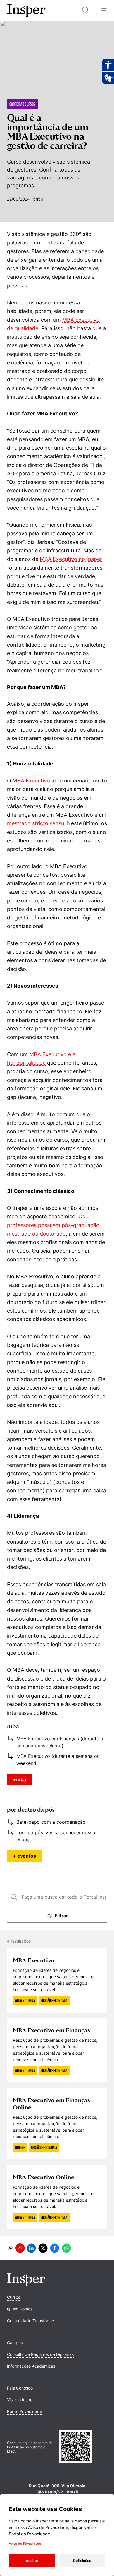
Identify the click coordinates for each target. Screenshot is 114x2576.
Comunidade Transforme (31, 2321)
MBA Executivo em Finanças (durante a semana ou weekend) (60, 1742)
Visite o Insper (20, 2400)
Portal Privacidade (25, 2411)
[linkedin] (31, 2248)
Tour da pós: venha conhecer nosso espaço (56, 1836)
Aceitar (32, 2561)
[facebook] (55, 2248)
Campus (15, 2343)
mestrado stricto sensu (36, 823)
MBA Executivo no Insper (71, 559)
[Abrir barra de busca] (86, 11)
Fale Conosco (20, 2388)
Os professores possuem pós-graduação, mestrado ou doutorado (54, 1225)
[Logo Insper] (26, 2285)
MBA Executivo (31, 781)
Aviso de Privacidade (25, 2544)
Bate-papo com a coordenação (51, 1822)
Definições (82, 2561)
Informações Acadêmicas (31, 2366)
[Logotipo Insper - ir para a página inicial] (26, 11)
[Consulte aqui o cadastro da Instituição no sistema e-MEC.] (83, 2447)
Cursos (14, 2297)
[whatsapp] (66, 2248)
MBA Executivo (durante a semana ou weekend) (58, 1760)
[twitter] (43, 2248)
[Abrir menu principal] (104, 11)
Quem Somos (20, 2309)
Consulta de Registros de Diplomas (40, 2354)
